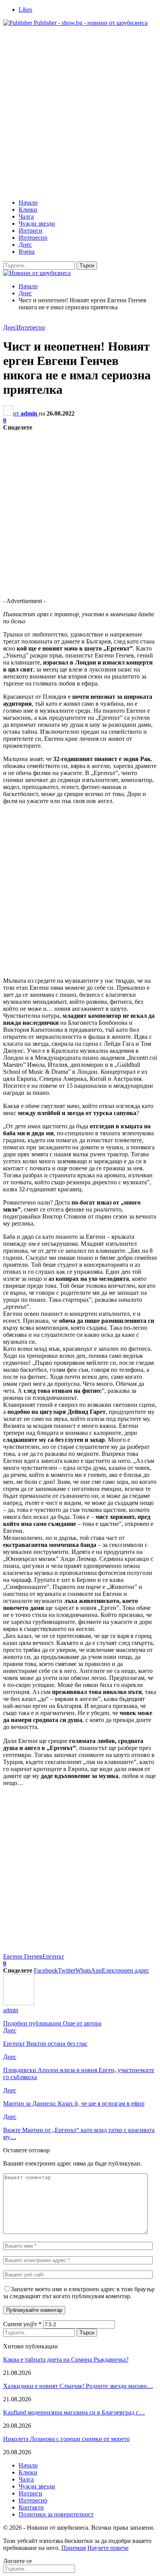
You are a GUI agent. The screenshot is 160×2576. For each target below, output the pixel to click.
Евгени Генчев (23, 1956)
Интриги (30, 231)
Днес (25, 245)
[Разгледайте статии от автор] (19, 2003)
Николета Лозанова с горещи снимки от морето (66, 2439)
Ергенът (53, 1956)
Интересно (33, 238)
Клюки (28, 210)
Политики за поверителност (56, 2514)
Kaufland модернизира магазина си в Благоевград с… (74, 2412)
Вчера (27, 252)
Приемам (74, 2548)
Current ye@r (22, 2324)
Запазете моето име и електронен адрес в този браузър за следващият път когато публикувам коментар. (79, 2293)
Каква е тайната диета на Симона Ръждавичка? (66, 2359)
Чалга (26, 217)
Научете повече (108, 2548)
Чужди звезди (37, 224)
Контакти (31, 2507)
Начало (28, 203)
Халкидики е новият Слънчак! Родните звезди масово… (78, 2386)
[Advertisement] (80, 113)
